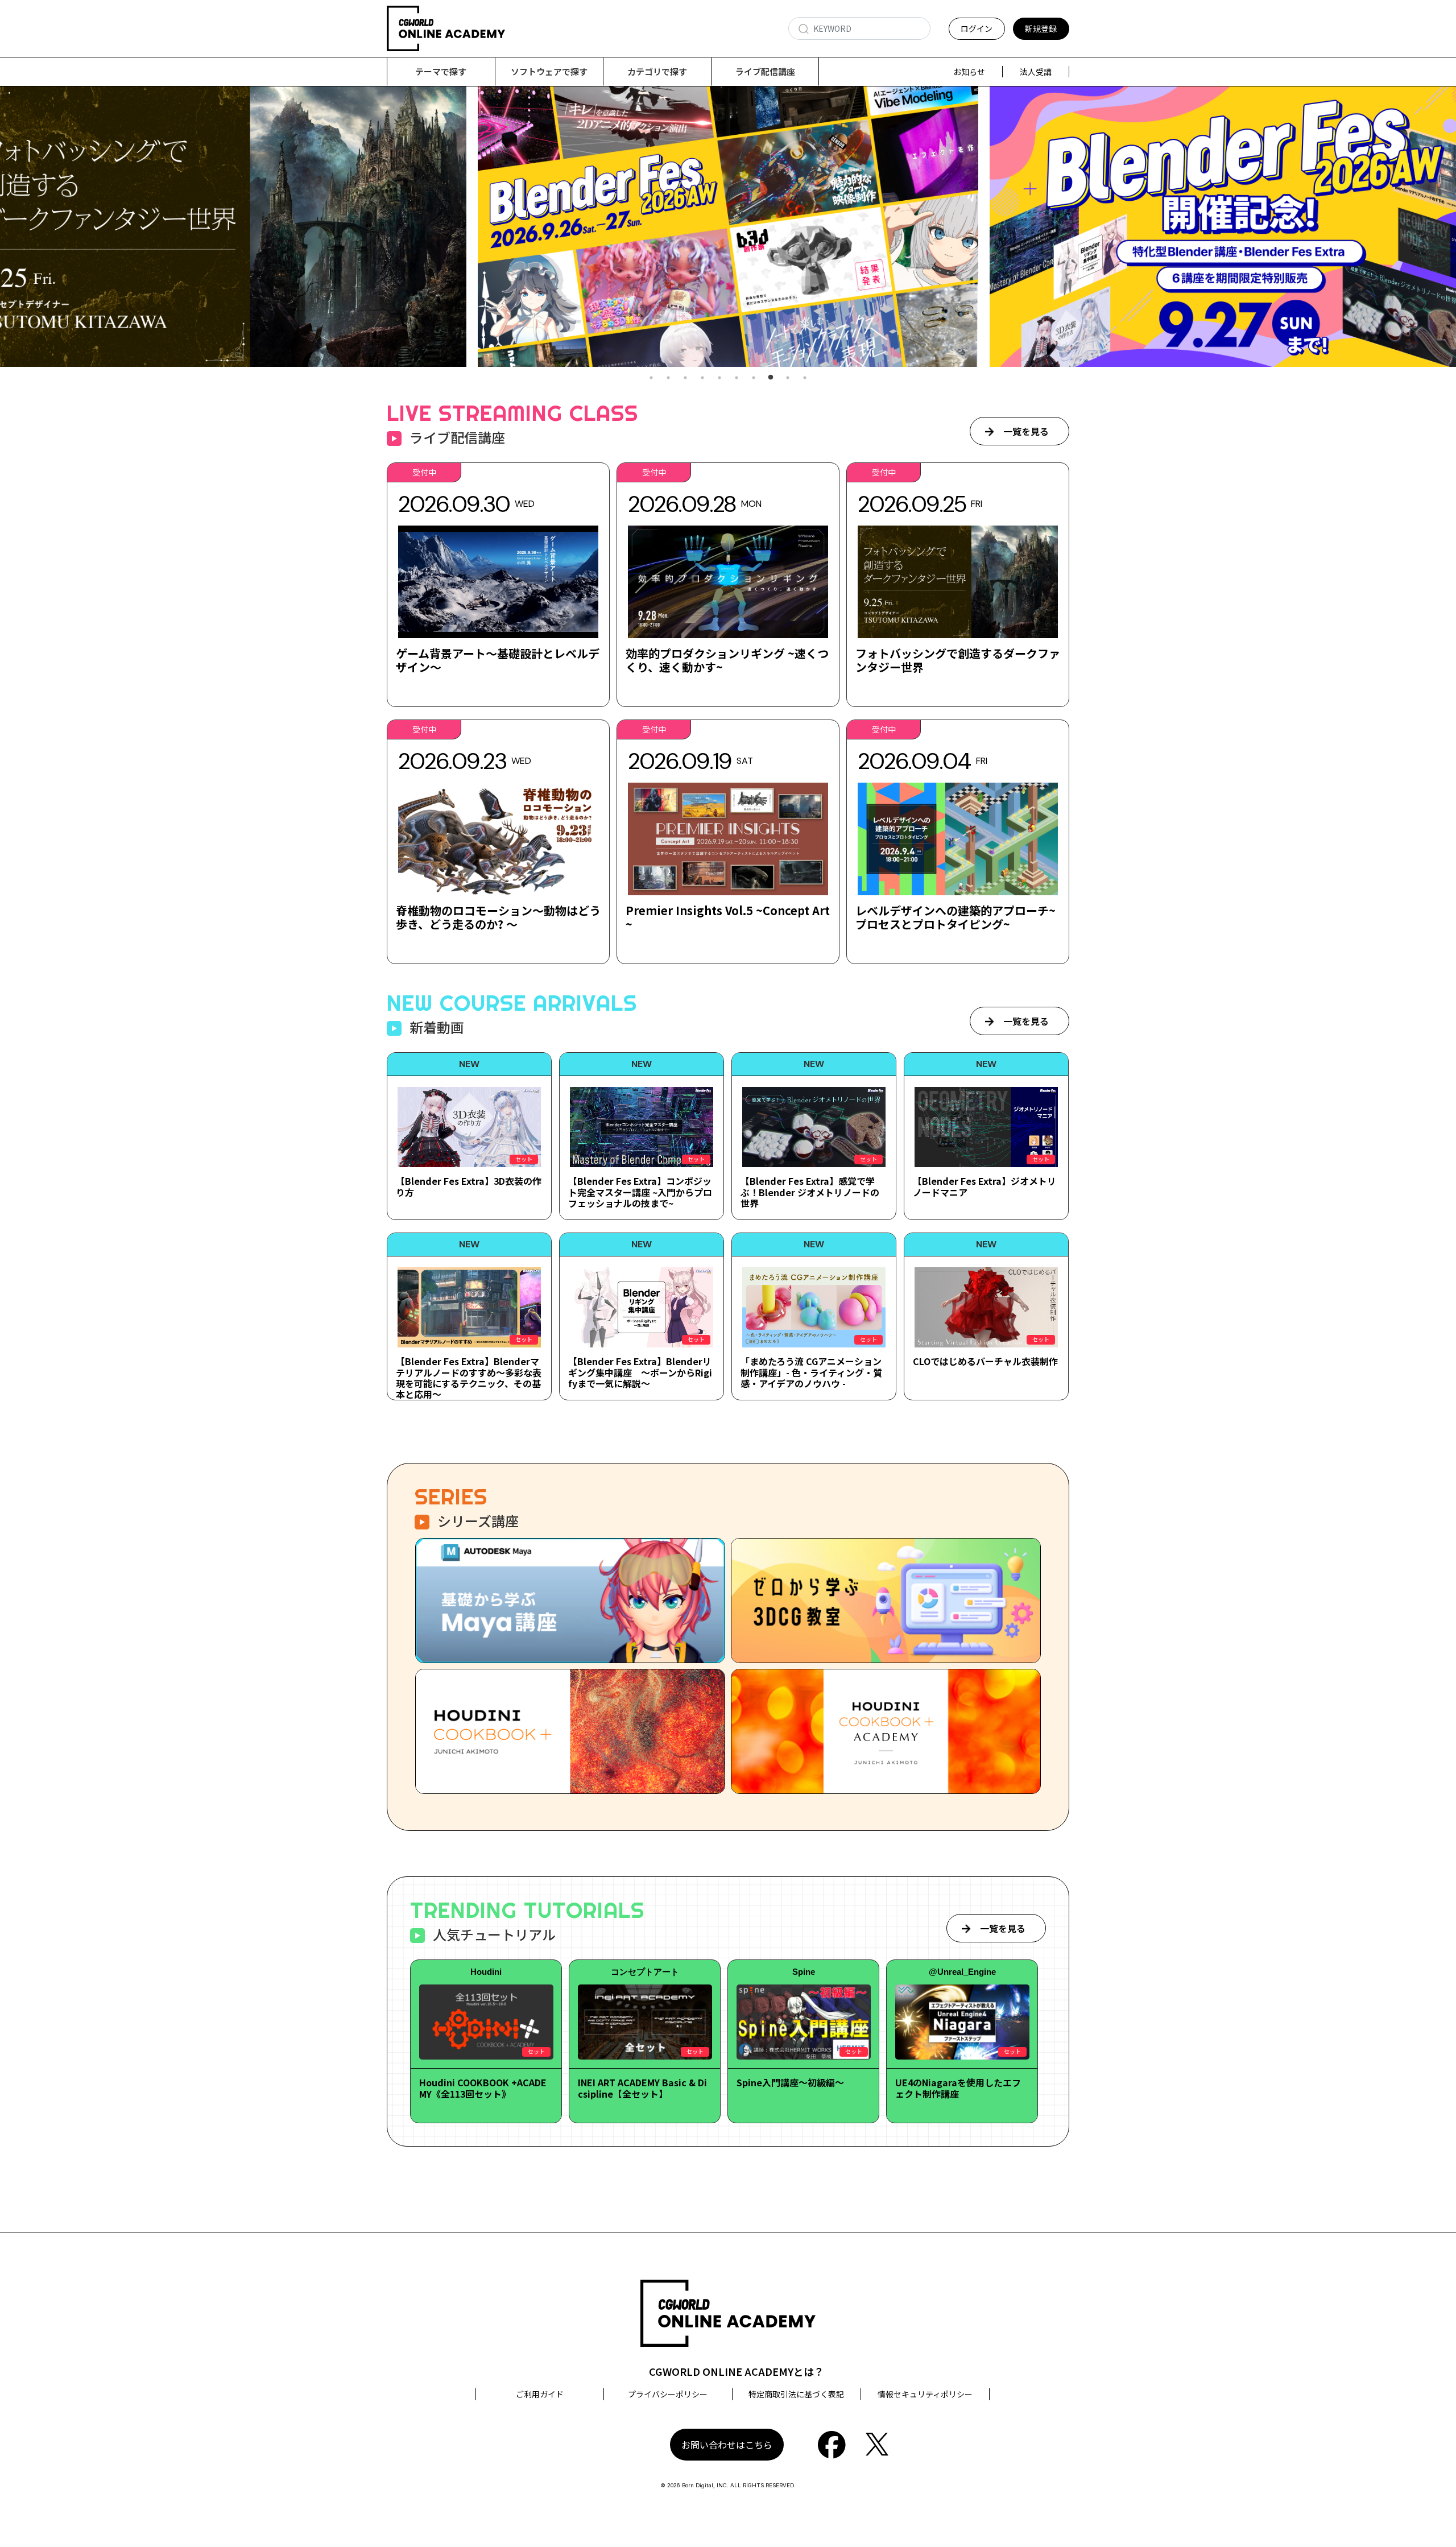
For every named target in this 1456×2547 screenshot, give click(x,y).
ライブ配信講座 (765, 71)
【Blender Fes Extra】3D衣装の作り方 (469, 1186)
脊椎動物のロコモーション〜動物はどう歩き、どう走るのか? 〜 (498, 917)
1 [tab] (651, 378)
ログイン (977, 28)
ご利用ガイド (540, 2394)
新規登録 (1041, 28)
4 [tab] (702, 378)
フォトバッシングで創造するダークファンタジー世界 (958, 660)
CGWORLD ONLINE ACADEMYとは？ (737, 2371)
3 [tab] (685, 378)
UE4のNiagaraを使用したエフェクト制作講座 (958, 2088)
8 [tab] (771, 378)
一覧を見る (1026, 431)
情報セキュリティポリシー (925, 2394)
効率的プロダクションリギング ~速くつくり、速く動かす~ (727, 660)
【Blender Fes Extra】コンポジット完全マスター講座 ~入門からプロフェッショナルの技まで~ (640, 1192)
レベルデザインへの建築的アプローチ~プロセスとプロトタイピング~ (955, 917)
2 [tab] (668, 378)
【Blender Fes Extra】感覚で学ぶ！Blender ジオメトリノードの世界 (810, 1192)
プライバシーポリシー (668, 2394)
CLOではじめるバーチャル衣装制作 (985, 1361)
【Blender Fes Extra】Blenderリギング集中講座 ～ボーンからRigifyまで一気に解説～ (640, 1372)
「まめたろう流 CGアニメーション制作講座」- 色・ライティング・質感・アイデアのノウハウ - (811, 1372)
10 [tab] (805, 378)
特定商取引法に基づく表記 (796, 2394)
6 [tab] (737, 378)
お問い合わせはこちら (727, 2445)
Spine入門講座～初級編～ (790, 2082)
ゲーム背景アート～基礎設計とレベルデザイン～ (498, 660)
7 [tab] (754, 378)
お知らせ (969, 72)
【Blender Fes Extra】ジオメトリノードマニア (985, 1186)
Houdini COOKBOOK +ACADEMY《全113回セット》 (483, 2088)
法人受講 (1036, 72)
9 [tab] (788, 378)
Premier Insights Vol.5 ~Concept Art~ (728, 917)
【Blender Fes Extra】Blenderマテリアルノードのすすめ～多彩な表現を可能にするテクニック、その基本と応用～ (469, 1378)
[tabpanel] (728, 227)
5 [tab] (719, 378)
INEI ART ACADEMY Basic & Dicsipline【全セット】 (642, 2088)
